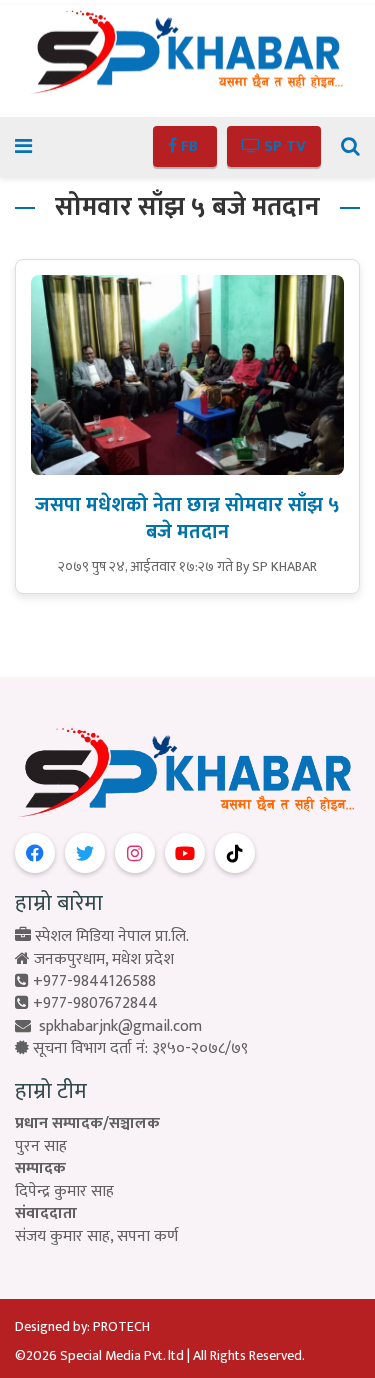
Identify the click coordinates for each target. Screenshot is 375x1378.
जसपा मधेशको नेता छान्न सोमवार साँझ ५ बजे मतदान (187, 518)
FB (189, 146)
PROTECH (121, 1326)
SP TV (283, 146)
